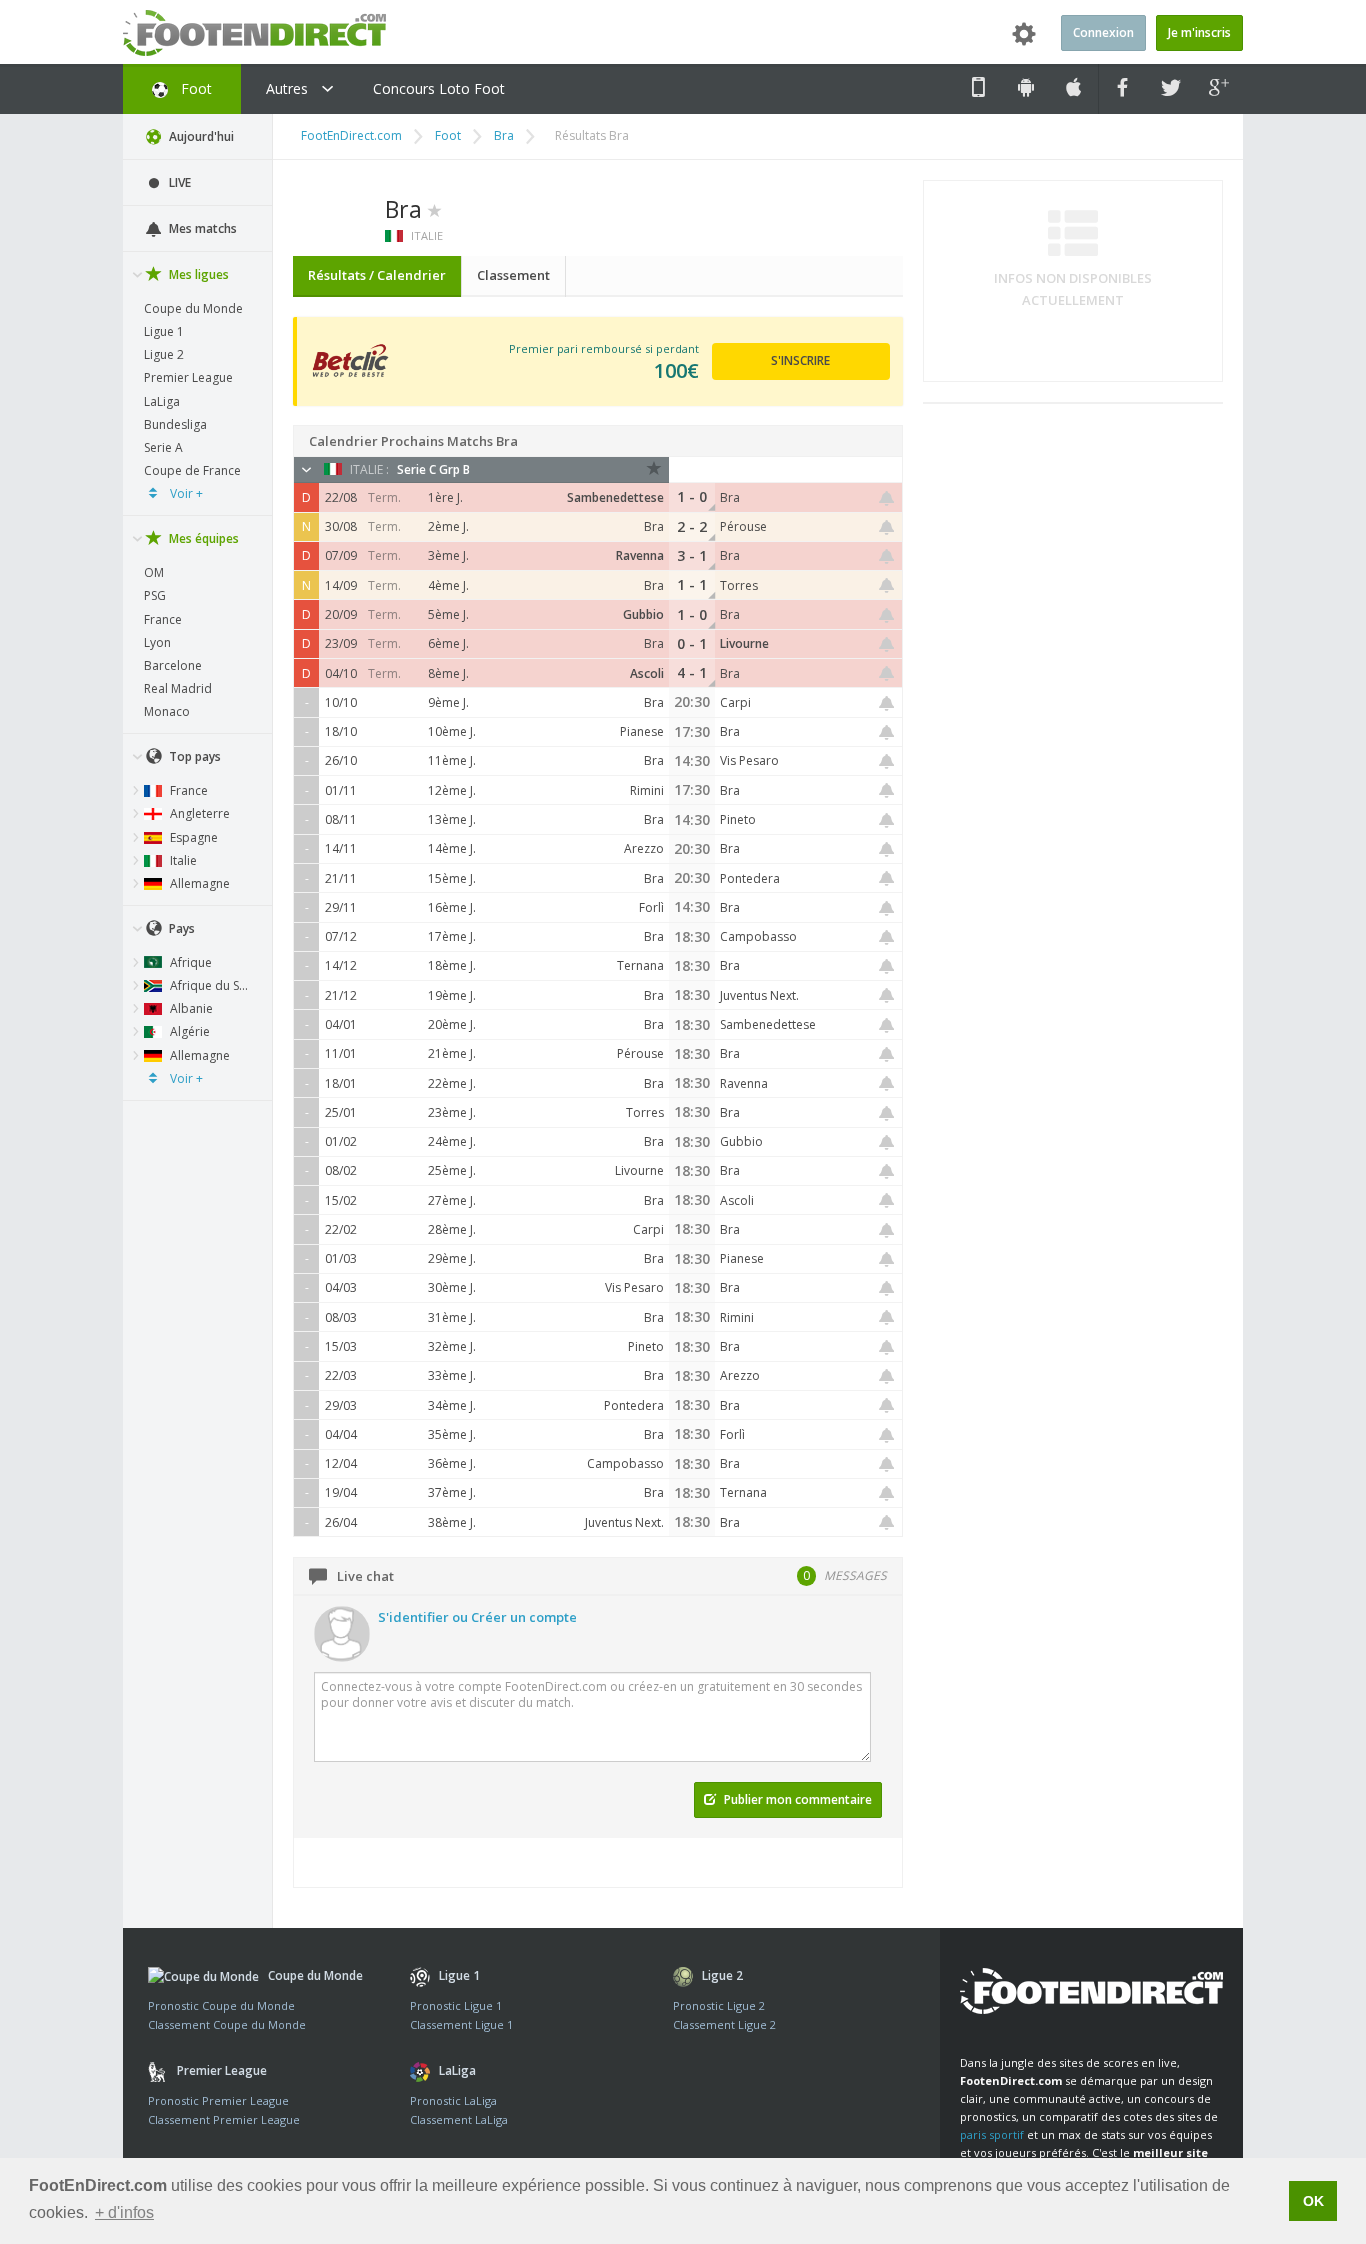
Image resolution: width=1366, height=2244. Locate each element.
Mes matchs (201, 228)
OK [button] (1313, 2201)
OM (154, 572)
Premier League (188, 377)
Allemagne (198, 883)
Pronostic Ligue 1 (456, 2005)
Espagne (192, 837)
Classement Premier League (224, 2119)
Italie (182, 860)
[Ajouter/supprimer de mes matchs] (887, 498)
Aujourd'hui (200, 136)
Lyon (157, 642)
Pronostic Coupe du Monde (221, 2005)
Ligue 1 (164, 331)
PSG (155, 595)
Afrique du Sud (210, 985)
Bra (504, 135)
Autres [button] (289, 88)
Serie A (163, 447)
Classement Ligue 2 (724, 2024)
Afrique (189, 962)
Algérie (188, 1031)
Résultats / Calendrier (377, 275)
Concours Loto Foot (439, 88)
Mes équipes (202, 538)
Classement (513, 275)
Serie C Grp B (433, 469)
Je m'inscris (1199, 32)
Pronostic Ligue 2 (719, 2005)
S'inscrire (800, 360)
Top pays (193, 756)
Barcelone (173, 665)
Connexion (1103, 32)
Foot (194, 88)
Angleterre (198, 813)
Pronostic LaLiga (453, 2100)
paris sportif (992, 2134)
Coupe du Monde (193, 308)
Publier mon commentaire (796, 1799)
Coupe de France (192, 470)
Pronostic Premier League (218, 2100)
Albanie (190, 1008)
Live (178, 182)
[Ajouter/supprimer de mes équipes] (435, 209)
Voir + (185, 493)
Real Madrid (178, 688)
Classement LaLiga (459, 2119)
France (163, 619)
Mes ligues (197, 274)
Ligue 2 (164, 354)
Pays (180, 928)
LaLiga (162, 401)
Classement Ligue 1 (461, 2024)
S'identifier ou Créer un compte (477, 1617)
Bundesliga (175, 424)
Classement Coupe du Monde (227, 2024)
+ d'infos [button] (124, 2212)
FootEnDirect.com (351, 135)
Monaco (167, 711)
